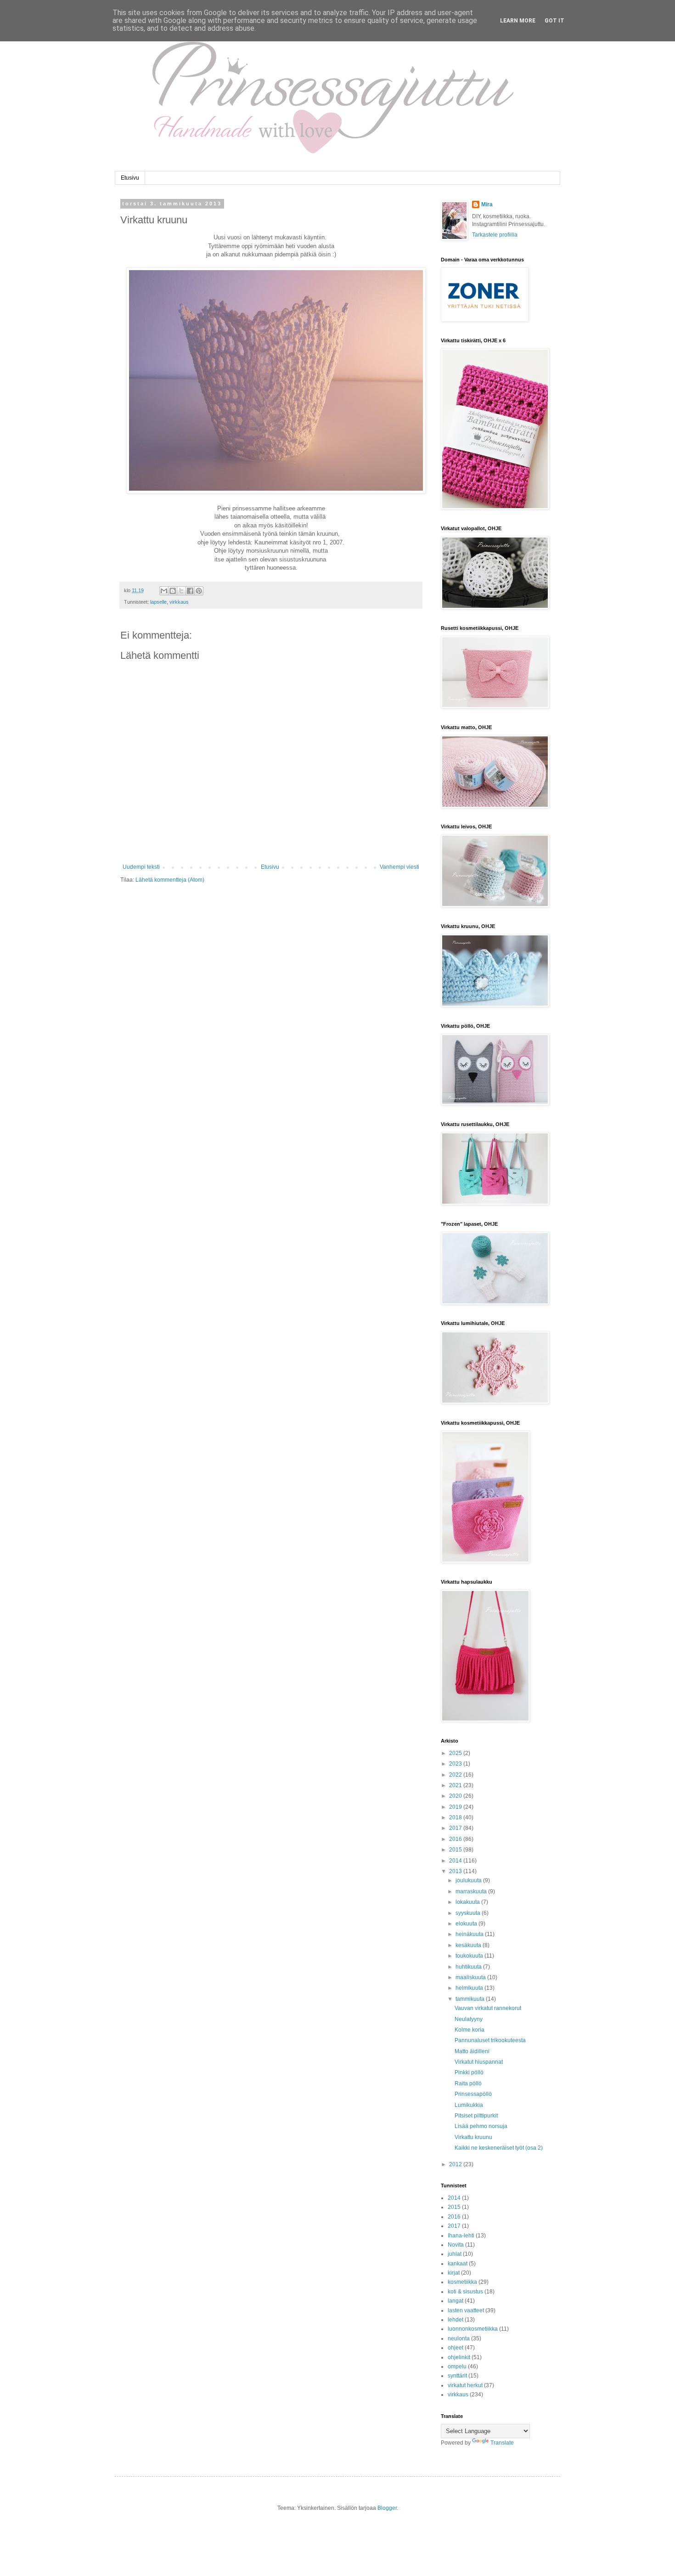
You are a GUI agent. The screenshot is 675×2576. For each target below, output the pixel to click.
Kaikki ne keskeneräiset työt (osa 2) (499, 2148)
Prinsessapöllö (473, 2094)
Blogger (387, 2508)
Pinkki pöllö (469, 2072)
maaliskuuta (471, 1977)
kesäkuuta (469, 1945)
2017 (456, 1828)
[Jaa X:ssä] (181, 591)
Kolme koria (470, 2030)
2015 (456, 1850)
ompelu (457, 2367)
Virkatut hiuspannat (479, 2062)
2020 (456, 1796)
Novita (456, 2245)
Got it (554, 21)
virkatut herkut (465, 2385)
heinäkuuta (470, 1934)
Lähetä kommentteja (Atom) (170, 880)
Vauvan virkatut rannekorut (488, 2008)
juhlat (455, 2254)
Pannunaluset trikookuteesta (490, 2040)
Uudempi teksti (141, 867)
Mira (487, 204)
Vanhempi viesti (399, 867)
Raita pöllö (468, 2083)
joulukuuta (469, 1880)
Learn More (518, 21)
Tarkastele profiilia (495, 235)
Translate (502, 2443)
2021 (456, 1785)
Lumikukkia (469, 2105)
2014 (456, 1861)
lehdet (456, 2320)
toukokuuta (470, 1956)
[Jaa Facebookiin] (190, 591)
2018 (456, 1817)
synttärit (457, 2376)
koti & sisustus (465, 2292)
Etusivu (130, 178)
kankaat (458, 2264)
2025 (456, 1753)
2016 (456, 1839)
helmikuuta (470, 1988)
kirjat (454, 2273)
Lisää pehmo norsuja (481, 2126)
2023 (456, 1764)
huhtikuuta (469, 1967)
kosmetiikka (462, 2282)
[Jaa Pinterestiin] (199, 591)
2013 (456, 1871)
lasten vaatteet (466, 2310)
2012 (456, 2164)
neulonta (459, 2338)
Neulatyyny (469, 2019)
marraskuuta (472, 1891)
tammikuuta (471, 1999)
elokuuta (467, 1924)
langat (456, 2301)
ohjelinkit (459, 2357)
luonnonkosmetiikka (473, 2329)
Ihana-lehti (461, 2236)
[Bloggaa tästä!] (173, 591)
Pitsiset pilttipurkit (476, 2116)
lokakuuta (468, 1902)
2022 (456, 1775)
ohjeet (456, 2348)
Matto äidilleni (472, 2051)
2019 (456, 1807)
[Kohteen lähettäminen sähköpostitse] (164, 591)
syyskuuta (469, 1913)
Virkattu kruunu (473, 2137)
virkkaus (179, 602)
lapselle (158, 602)
